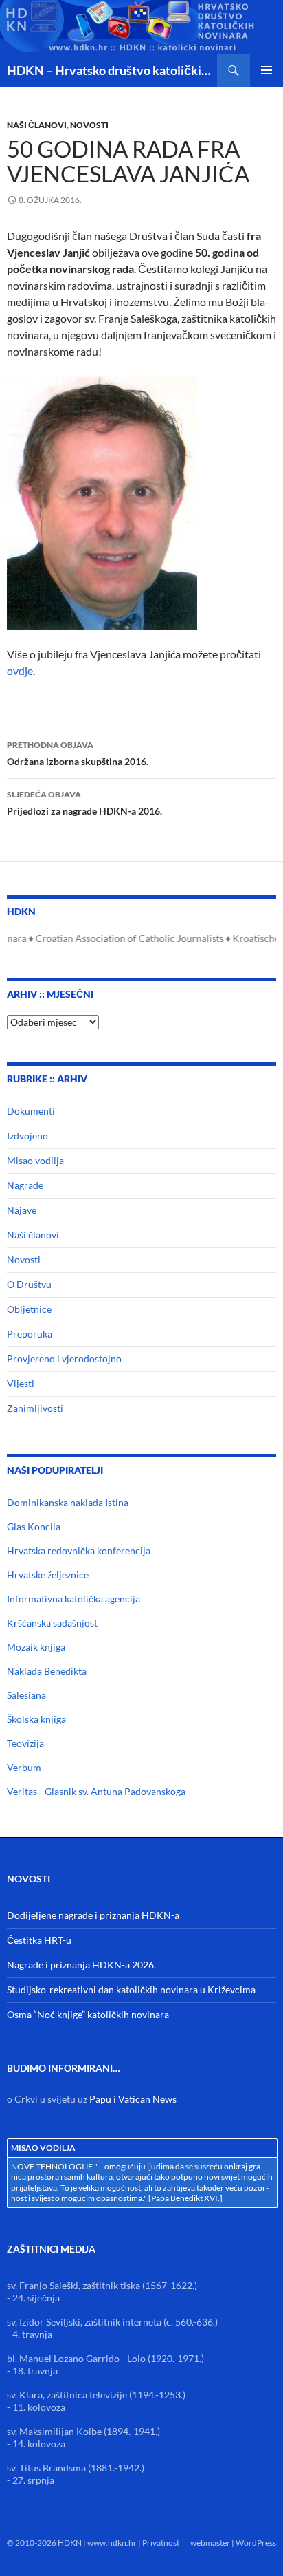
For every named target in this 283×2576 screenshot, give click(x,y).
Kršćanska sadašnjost (52, 1623)
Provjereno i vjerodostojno (64, 1359)
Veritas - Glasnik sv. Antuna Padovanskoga (96, 1791)
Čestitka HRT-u (39, 1940)
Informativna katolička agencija (73, 1599)
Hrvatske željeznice (48, 1575)
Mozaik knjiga (36, 1647)
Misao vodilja (35, 1160)
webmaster (210, 2543)
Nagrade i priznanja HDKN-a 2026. (81, 1965)
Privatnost (161, 2543)
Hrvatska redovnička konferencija (79, 1550)
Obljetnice (29, 1309)
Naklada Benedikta (47, 1671)
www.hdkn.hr (112, 2543)
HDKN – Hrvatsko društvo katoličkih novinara (112, 70)
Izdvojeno (27, 1136)
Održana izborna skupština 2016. (78, 753)
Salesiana (26, 1695)
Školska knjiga (36, 1719)
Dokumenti (31, 1111)
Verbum (24, 1767)
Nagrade (25, 1185)
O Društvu (29, 1284)
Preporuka (30, 1334)
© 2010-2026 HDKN (44, 2543)
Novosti (89, 125)
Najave (22, 1210)
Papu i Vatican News (133, 2099)
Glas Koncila (34, 1526)
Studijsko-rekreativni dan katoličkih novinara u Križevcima (131, 1989)
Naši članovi (37, 125)
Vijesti (21, 1383)
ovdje (20, 670)
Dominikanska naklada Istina (68, 1502)
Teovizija (25, 1743)
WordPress (256, 2543)
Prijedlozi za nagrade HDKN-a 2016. (84, 803)
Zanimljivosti (35, 1408)
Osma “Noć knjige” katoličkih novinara (88, 2014)
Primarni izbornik (267, 70)
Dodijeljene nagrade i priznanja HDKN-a (93, 1915)
